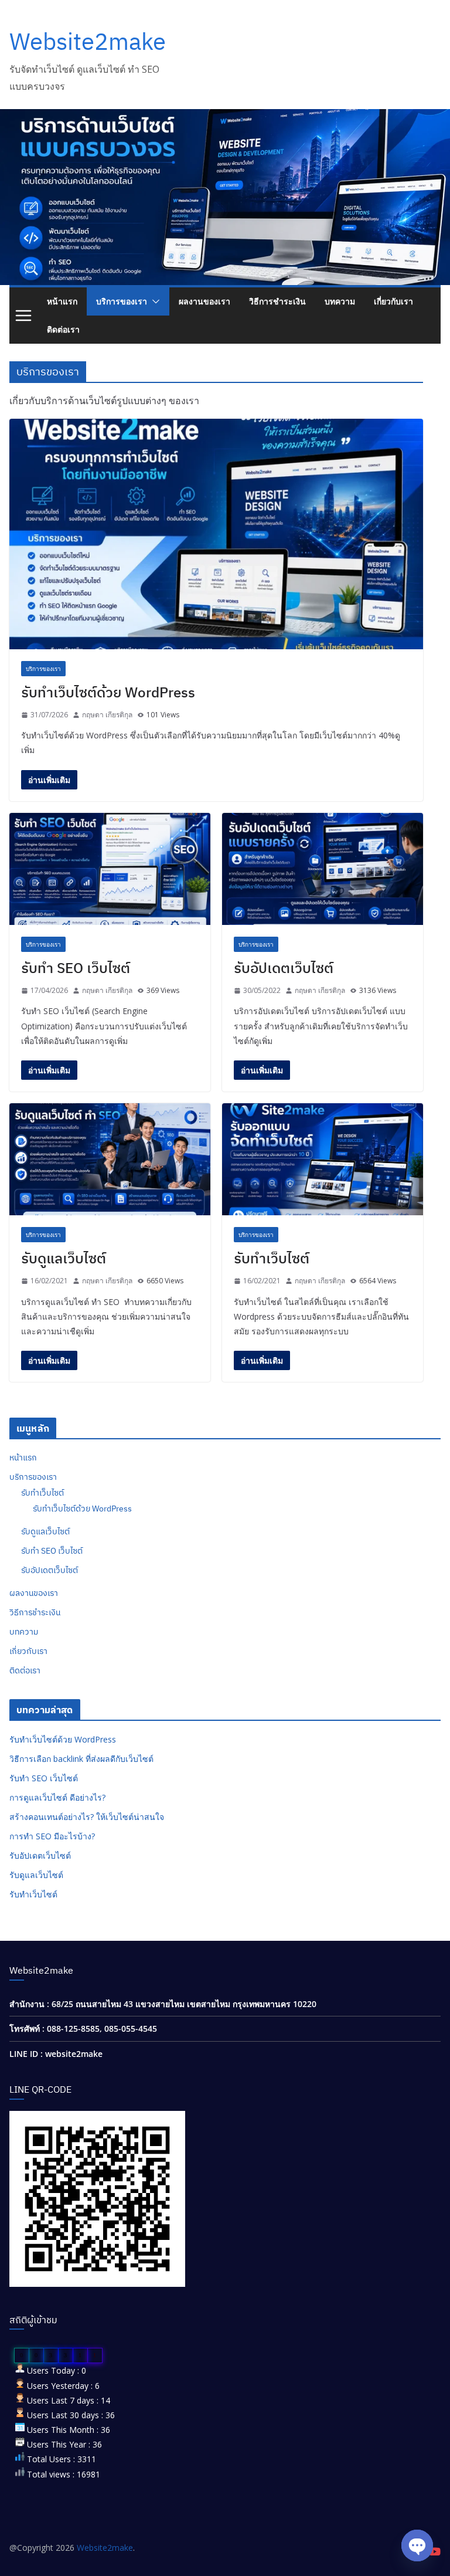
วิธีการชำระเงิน (277, 301)
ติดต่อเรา (63, 329)
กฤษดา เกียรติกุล (107, 715)
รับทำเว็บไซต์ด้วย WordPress (108, 692)
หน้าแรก (62, 301)
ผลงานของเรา (204, 301)
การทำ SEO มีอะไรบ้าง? (52, 1836)
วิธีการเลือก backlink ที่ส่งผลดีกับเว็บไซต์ (81, 1759)
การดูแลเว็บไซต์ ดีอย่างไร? (57, 1797)
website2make (74, 2054)
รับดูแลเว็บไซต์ (64, 1258)
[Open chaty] (417, 2546)
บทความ (340, 301)
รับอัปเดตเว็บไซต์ (284, 968)
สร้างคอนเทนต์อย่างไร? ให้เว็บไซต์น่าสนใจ (87, 1817)
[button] (154, 301)
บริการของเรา (122, 301)
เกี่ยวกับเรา (393, 301)
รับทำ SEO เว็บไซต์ (76, 968)
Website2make (88, 41)
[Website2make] (225, 117)
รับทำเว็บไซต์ (272, 1258)
